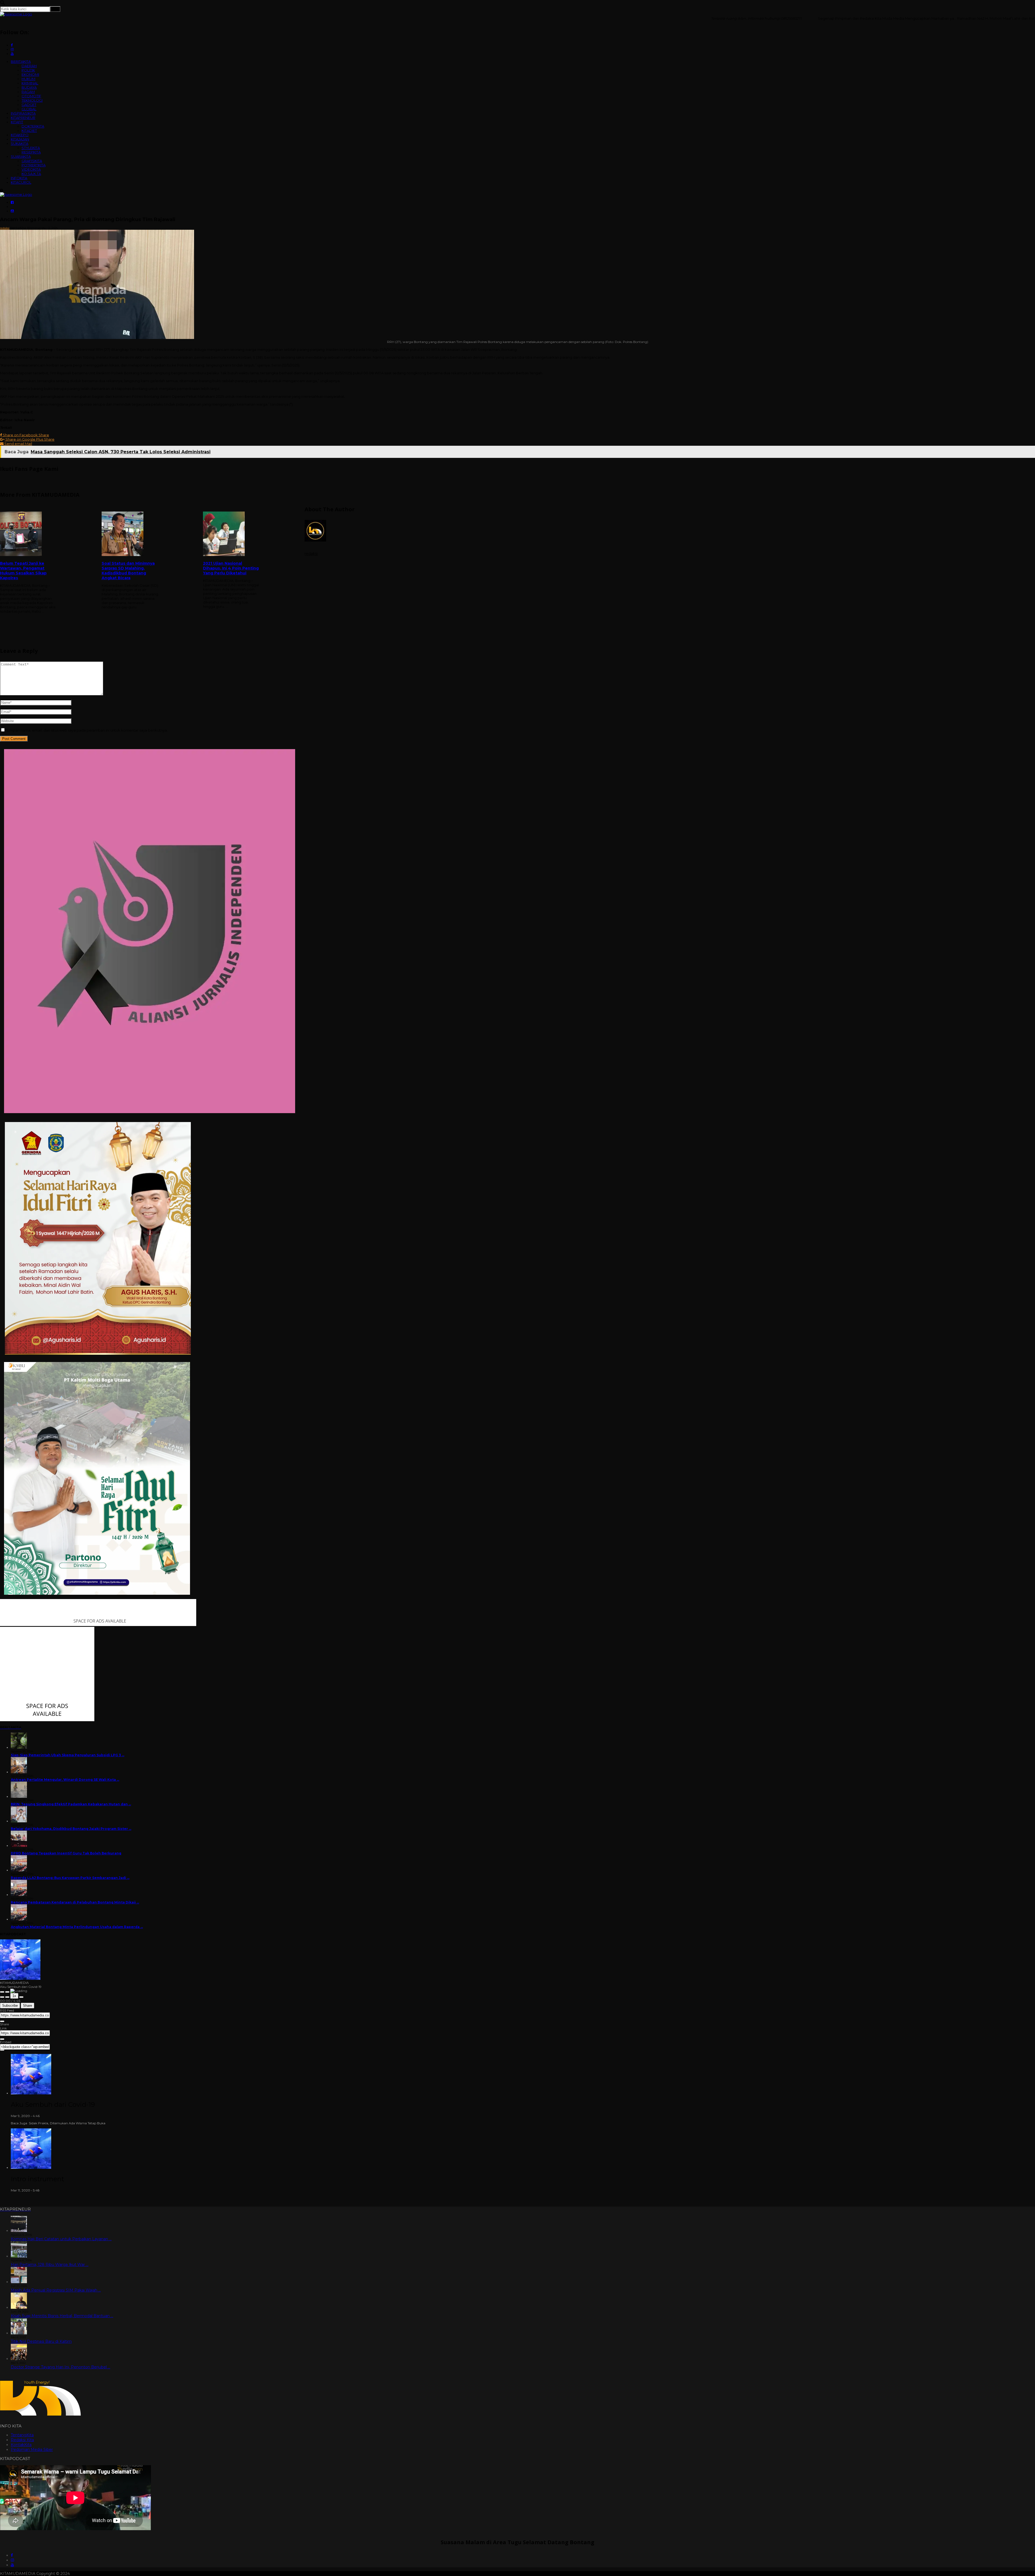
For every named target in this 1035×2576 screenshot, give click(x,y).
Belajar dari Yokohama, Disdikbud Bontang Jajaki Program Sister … (71, 1829)
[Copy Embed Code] (2, 2050)
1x (14, 1996)
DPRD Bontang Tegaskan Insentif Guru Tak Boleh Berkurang (66, 1853)
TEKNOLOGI (32, 100)
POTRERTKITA (34, 165)
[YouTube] (12, 2565)
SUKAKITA (20, 143)
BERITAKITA (21, 61)
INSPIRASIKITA (23, 113)
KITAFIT (17, 122)
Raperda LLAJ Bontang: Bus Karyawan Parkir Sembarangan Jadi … (70, 1878)
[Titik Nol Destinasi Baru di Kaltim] (19, 2333)
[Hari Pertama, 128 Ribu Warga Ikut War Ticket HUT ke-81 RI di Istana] (19, 2256)
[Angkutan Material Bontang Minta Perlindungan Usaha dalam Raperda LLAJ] (19, 1919)
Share (27, 2006)
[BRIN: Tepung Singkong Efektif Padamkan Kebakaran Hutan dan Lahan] (19, 1797)
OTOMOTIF (31, 96)
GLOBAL (29, 109)
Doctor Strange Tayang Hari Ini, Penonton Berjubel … (61, 2367)
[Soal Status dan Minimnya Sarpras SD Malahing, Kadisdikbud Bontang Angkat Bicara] (130, 534)
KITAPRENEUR (23, 118)
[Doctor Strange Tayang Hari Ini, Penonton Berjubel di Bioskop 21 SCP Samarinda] (19, 2359)
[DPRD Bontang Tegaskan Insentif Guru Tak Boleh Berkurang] (19, 1846)
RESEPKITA (31, 152)
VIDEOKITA (31, 169)
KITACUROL (21, 182)
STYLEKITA (31, 148)
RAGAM (28, 92)
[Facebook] (12, 2555)
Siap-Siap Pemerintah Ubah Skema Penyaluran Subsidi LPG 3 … (68, 1755)
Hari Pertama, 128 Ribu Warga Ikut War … (50, 2265)
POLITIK (28, 70)
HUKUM (28, 79)
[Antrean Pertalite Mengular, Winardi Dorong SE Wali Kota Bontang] (19, 1772)
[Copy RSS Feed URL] (2, 2021)
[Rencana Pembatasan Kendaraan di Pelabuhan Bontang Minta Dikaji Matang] (19, 1895)
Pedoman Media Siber (32, 2450)
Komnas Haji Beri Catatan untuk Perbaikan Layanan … (61, 2239)
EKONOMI (30, 74)
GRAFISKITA (32, 161)
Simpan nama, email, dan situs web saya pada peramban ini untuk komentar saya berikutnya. (87, 730)
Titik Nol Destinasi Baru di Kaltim (41, 2341)
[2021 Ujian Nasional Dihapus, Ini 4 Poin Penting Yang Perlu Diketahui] (231, 534)
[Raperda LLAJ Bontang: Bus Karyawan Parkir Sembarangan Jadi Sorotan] (19, 1870)
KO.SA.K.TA (31, 174)
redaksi (5, 228)
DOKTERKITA (33, 126)
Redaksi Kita (22, 2440)
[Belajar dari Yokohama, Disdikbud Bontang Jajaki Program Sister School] (19, 1821)
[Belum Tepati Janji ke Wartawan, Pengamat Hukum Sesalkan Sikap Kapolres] (28, 534)
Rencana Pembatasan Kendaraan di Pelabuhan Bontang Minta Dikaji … (75, 1902)
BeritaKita (18, 228)
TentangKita (22, 2435)
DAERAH (29, 66)
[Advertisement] (670, 602)
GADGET (29, 105)
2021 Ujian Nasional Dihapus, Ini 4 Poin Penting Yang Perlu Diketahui (231, 568)
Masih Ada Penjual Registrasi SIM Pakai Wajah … (56, 2290)
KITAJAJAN (20, 139)
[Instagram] (12, 2560)
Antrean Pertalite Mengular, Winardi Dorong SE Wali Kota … (65, 1780)
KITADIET (29, 131)
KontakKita (21, 2445)
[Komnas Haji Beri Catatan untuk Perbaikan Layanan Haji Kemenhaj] (19, 2231)
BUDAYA (29, 87)
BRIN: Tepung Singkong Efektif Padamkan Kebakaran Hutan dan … (71, 1804)
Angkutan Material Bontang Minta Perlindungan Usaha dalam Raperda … (77, 1927)
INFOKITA (19, 178)
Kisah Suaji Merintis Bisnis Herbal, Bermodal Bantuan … (62, 2316)
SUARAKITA (21, 156)
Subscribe (10, 2006)
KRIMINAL (30, 83)
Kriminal (34, 228)
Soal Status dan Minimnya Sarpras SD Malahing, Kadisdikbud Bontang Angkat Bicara (128, 571)
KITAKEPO (20, 135)
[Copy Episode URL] (2, 2039)
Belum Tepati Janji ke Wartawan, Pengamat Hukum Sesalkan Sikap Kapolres (23, 571)
